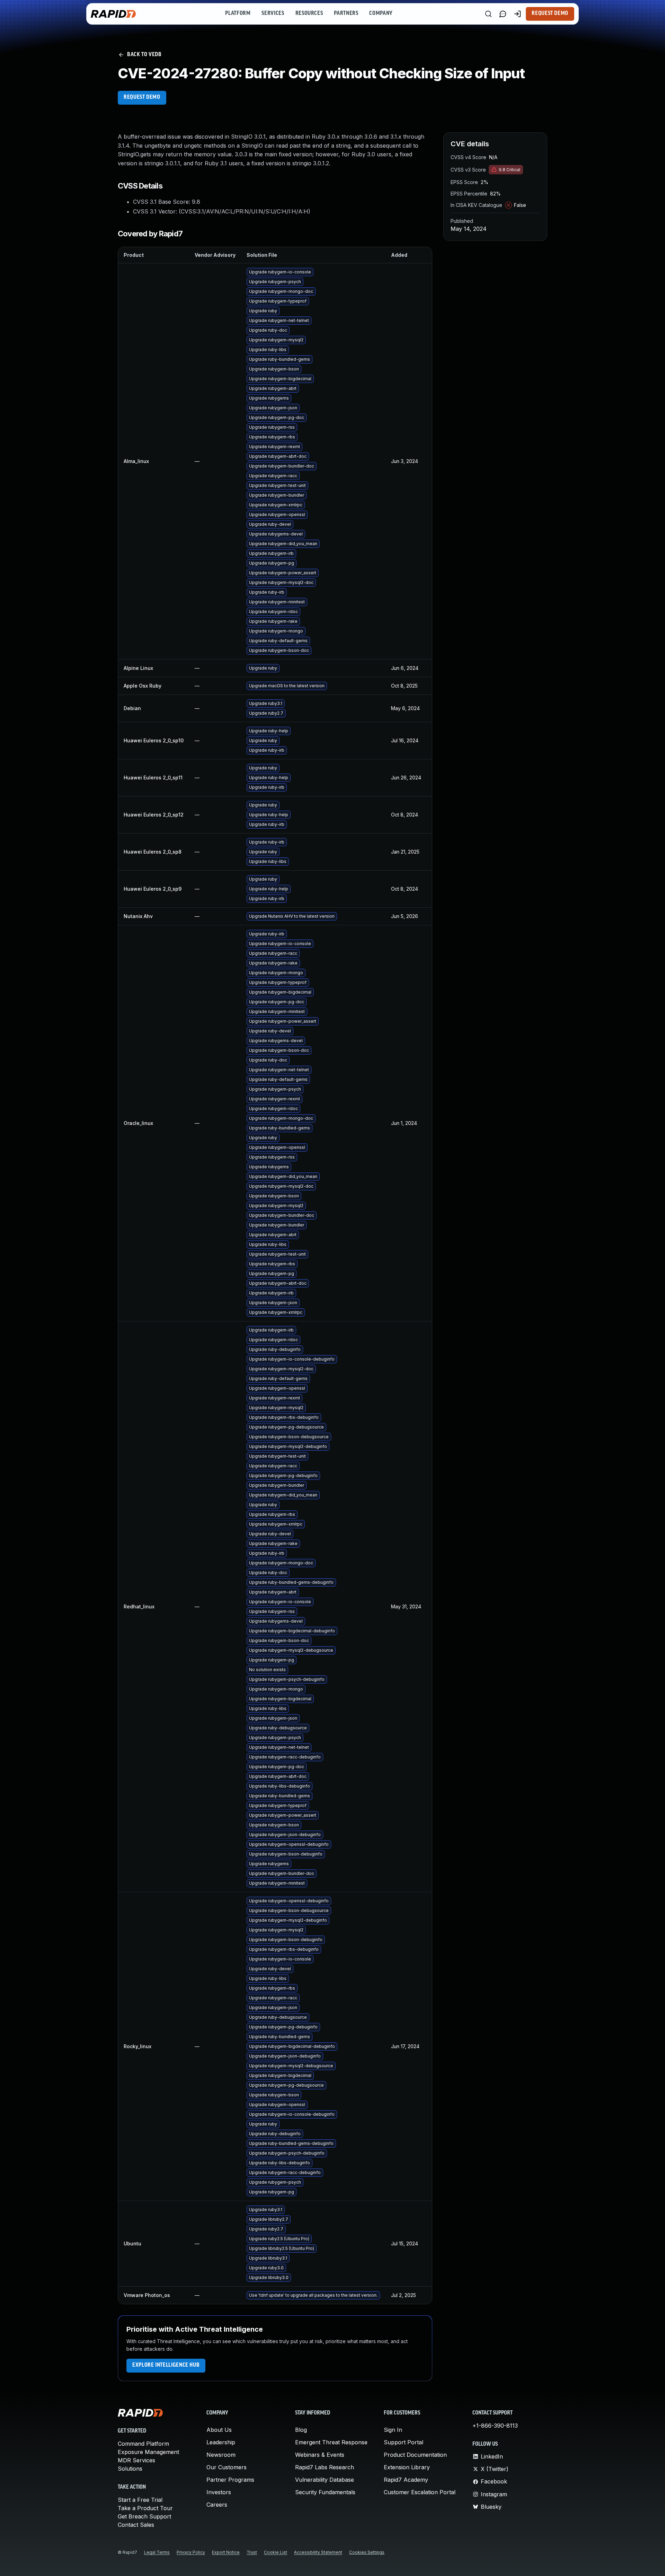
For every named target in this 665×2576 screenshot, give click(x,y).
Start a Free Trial (140, 2500)
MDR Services (136, 2460)
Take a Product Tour (145, 2508)
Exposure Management (148, 2452)
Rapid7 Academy (406, 2480)
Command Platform (143, 2444)
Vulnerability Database (325, 2480)
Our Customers (227, 2467)
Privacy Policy (191, 2552)
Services (273, 14)
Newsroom (221, 2455)
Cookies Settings (367, 2552)
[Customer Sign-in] (517, 14)
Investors (219, 2492)
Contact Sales (136, 2525)
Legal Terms (157, 2552)
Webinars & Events (320, 2455)
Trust (252, 2552)
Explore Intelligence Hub (166, 2365)
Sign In (393, 2430)
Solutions (130, 2469)
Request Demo (550, 14)
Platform (238, 14)
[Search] (488, 14)
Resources (309, 14)
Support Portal (404, 2442)
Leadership (221, 2442)
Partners (346, 14)
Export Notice (226, 2552)
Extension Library (407, 2467)
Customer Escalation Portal (420, 2492)
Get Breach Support (144, 2516)
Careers (217, 2505)
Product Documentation (415, 2455)
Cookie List (276, 2552)
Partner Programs (230, 2480)
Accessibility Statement (318, 2552)
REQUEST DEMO (142, 97)
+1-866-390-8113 (495, 2426)
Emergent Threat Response (331, 2442)
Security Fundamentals (325, 2492)
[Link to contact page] (503, 14)
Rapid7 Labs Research (325, 2467)
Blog (301, 2430)
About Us (219, 2430)
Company (381, 14)
